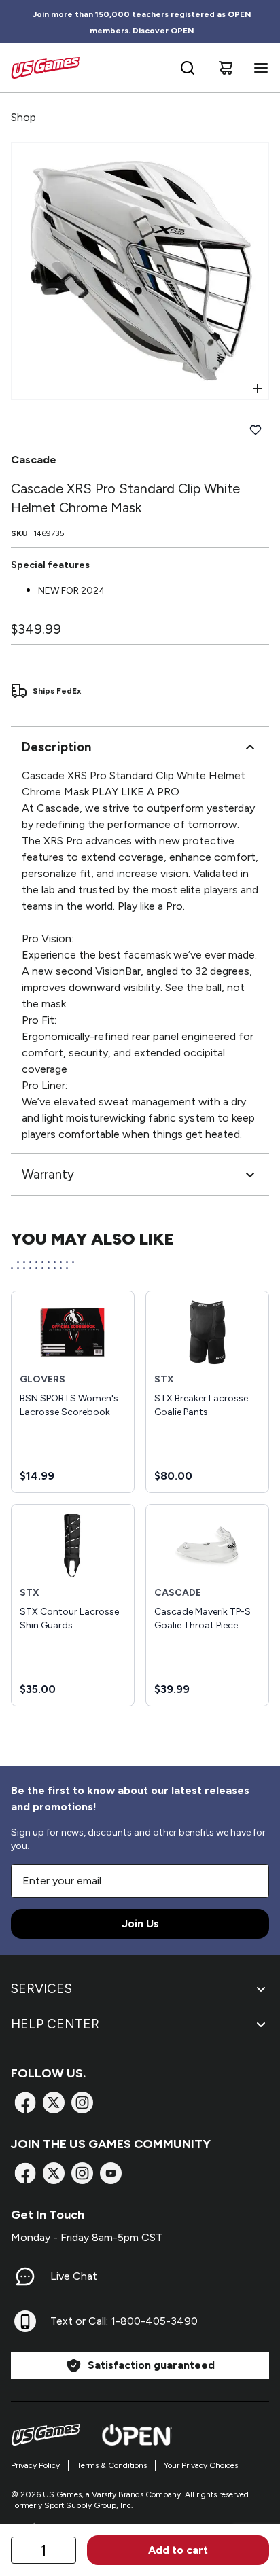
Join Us (140, 1924)
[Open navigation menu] (258, 68)
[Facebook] (25, 2103)
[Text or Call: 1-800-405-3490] (25, 2321)
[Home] (45, 68)
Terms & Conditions (112, 2465)
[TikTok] (111, 2173)
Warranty (48, 1174)
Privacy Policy (35, 2465)
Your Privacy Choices (201, 2465)
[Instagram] (82, 2103)
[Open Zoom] (258, 389)
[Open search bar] (188, 68)
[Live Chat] (25, 2276)
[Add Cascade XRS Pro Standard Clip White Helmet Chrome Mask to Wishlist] (256, 430)
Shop (23, 117)
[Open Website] (137, 2435)
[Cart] (226, 68)
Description (56, 747)
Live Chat (74, 2276)
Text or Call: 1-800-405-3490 (124, 2321)
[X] (54, 2103)
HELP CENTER (55, 2024)
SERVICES (41, 1989)
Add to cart (178, 2550)
